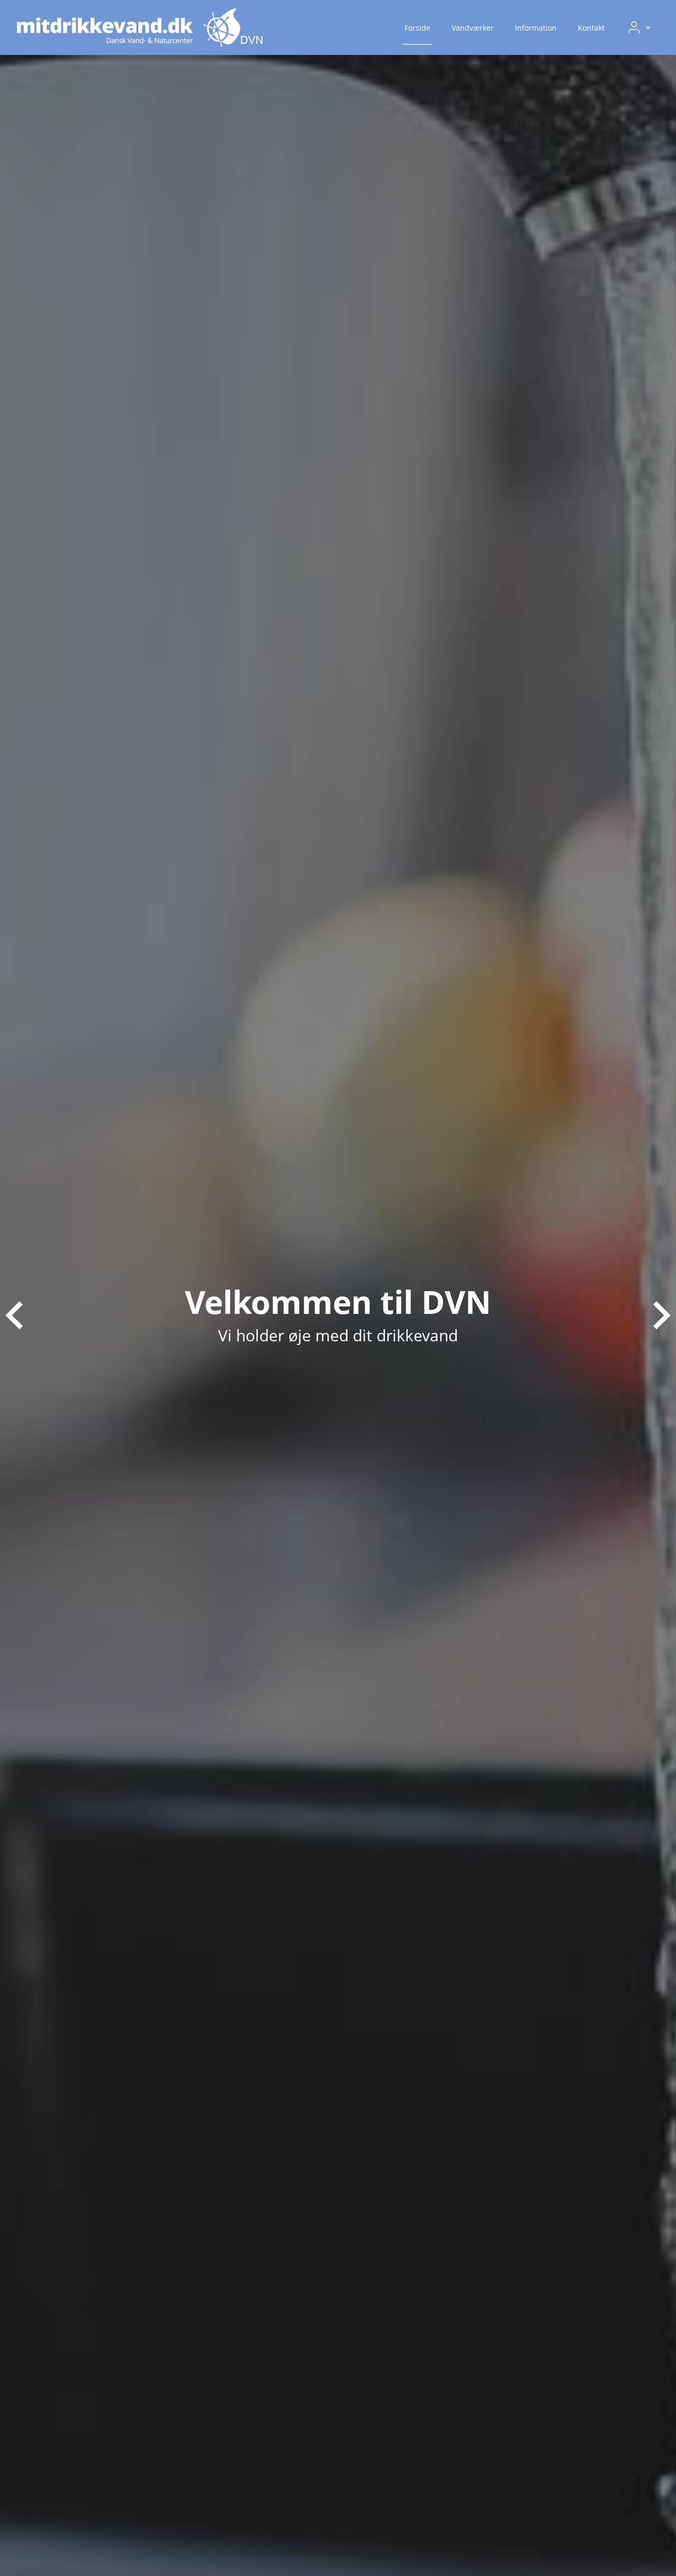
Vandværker (473, 28)
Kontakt (591, 28)
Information (536, 28)
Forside (417, 28)
